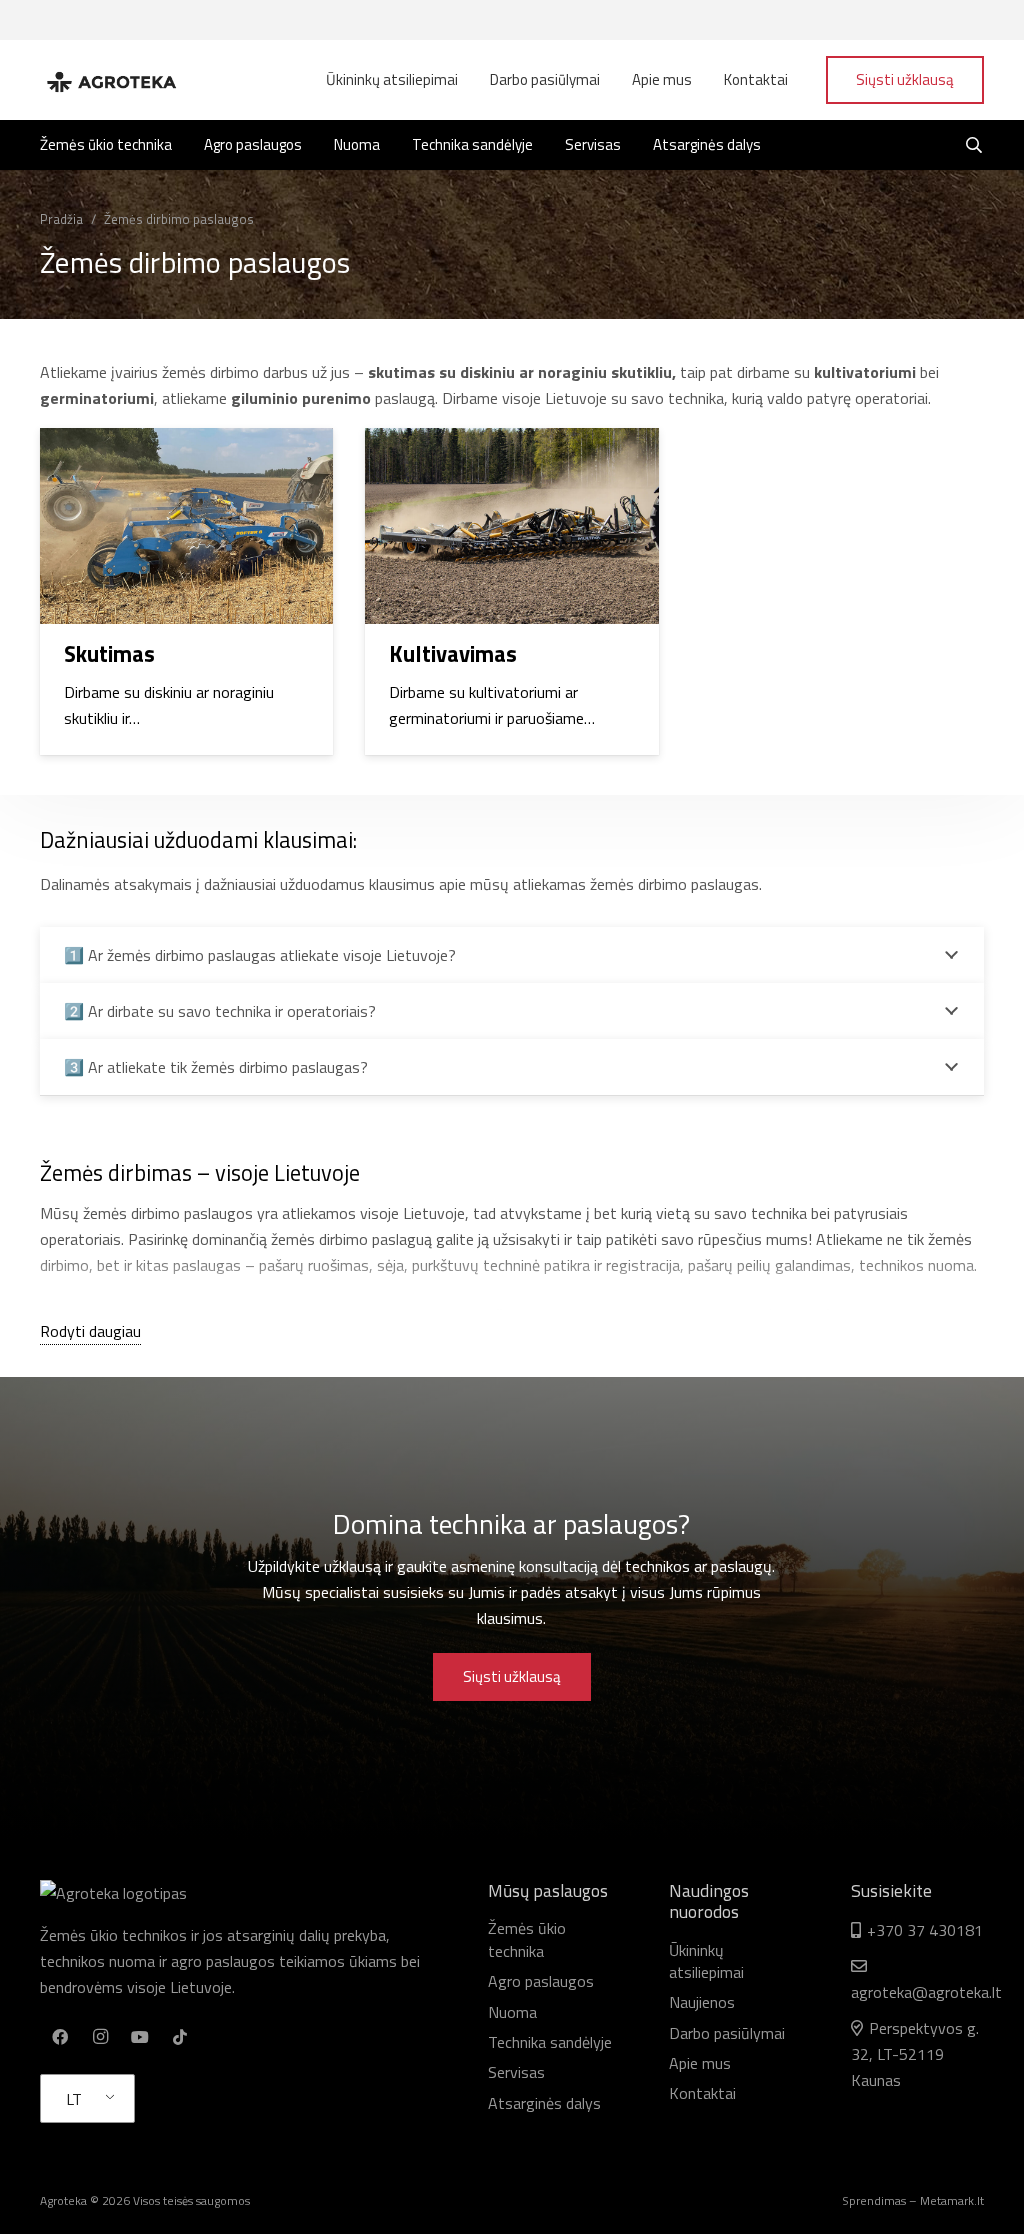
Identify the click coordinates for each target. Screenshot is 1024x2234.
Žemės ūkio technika (527, 1939)
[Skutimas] (186, 591)
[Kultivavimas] (511, 591)
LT (74, 2099)
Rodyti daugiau (90, 1331)
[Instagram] (100, 2037)
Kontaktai (702, 2093)
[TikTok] (180, 2037)
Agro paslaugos (541, 1981)
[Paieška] (974, 145)
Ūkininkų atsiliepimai (706, 1961)
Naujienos (702, 2002)
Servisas (516, 2072)
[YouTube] (140, 2037)
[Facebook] (60, 2037)
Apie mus (700, 2063)
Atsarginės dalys (544, 2103)
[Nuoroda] (111, 80)
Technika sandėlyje (550, 2042)
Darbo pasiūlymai (727, 2033)
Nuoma (512, 2012)
